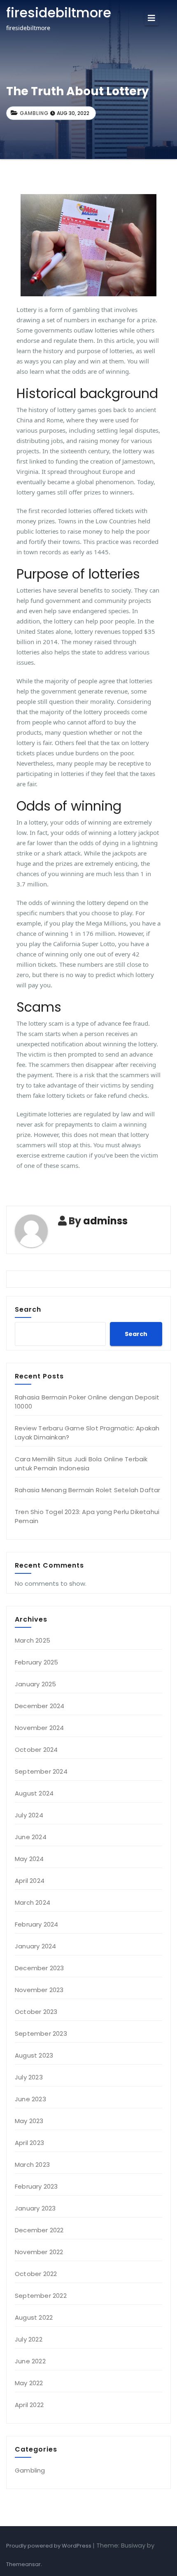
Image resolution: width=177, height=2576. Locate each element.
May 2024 (29, 1859)
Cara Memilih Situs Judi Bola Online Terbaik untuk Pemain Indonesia (81, 1464)
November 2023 (39, 1990)
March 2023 (32, 2165)
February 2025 (37, 1662)
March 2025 (33, 1640)
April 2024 (30, 1881)
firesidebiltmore (59, 13)
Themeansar (23, 2564)
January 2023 (35, 2208)
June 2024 (31, 1837)
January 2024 (35, 1946)
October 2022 (36, 2274)
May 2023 (29, 2121)
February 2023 (36, 2186)
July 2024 (29, 1815)
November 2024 (40, 1728)
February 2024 (37, 1924)
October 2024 (36, 1750)
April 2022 (29, 2405)
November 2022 (39, 2252)
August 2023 (34, 2055)
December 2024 (40, 1706)
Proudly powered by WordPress (49, 2546)
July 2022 (29, 2339)
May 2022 (29, 2383)
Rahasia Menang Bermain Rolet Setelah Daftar (88, 1490)
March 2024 (33, 1902)
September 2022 (41, 2296)
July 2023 (29, 2077)
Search (28, 1309)
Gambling (34, 113)
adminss (105, 1221)
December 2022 (39, 2230)
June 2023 (30, 2099)
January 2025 (35, 1684)
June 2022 (30, 2361)
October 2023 (36, 2012)
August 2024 (34, 1793)
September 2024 (41, 1771)
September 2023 (41, 2033)
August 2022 (34, 2317)
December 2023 (40, 1968)
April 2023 (29, 2143)
